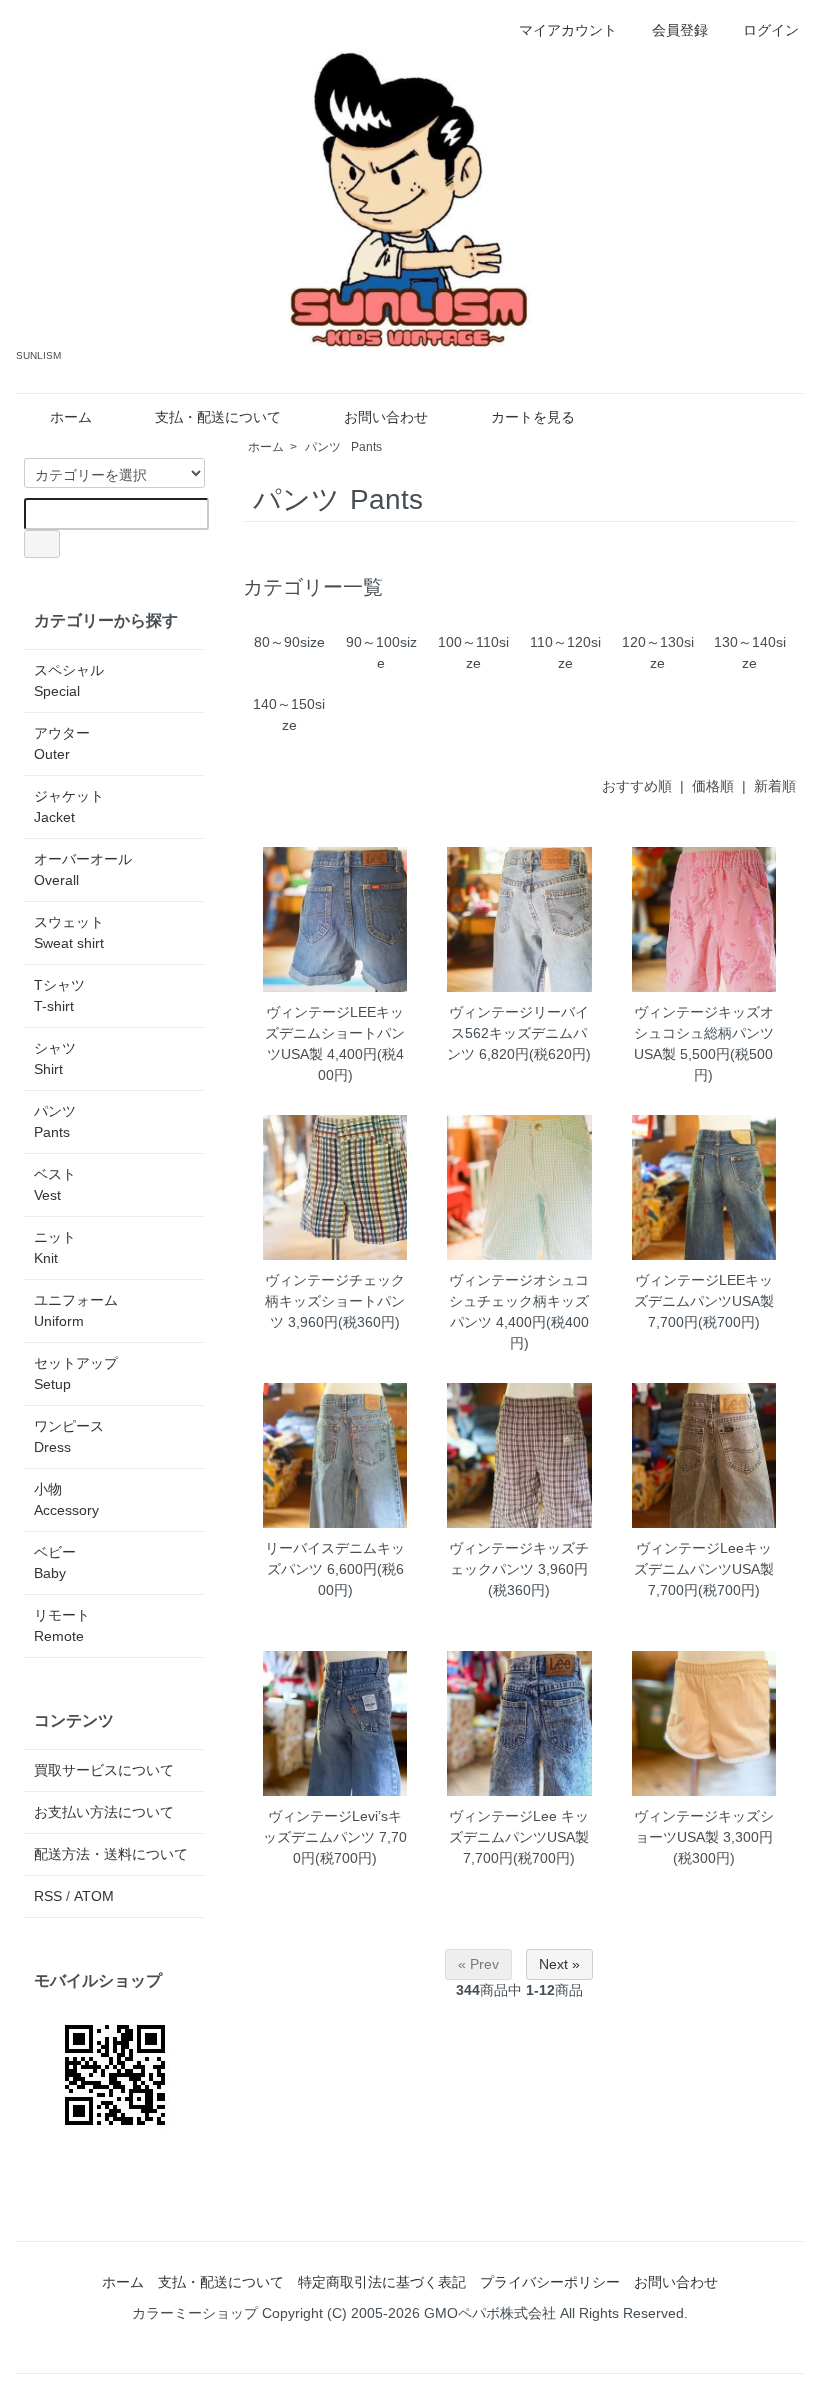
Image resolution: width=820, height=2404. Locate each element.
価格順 (713, 786)
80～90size (289, 642)
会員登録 (680, 30)
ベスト (55, 1184)
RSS (48, 1896)
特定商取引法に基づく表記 (382, 2282)
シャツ (55, 1058)
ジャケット (69, 806)
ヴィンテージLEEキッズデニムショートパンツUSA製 (335, 1033)
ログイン (771, 30)
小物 (66, 1499)
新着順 (775, 786)
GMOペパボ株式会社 (490, 2313)
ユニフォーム (76, 1310)
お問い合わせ (386, 417)
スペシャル (69, 680)
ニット (55, 1247)
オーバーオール (83, 869)
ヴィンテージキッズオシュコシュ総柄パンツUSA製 (704, 1033)
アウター (62, 743)
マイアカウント (568, 30)
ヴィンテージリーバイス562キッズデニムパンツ (518, 1033)
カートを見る (533, 417)
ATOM (94, 1896)
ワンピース (69, 1436)
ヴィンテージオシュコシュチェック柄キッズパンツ (519, 1301)
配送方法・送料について (111, 1854)
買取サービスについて (104, 1770)
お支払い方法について (104, 1812)
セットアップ (76, 1373)
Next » (559, 1964)
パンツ (343, 447)
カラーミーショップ (195, 2313)
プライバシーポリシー (550, 2282)
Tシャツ (59, 995)
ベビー (55, 1562)
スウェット (69, 932)
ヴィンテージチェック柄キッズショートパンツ (335, 1301)
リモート (62, 1625)
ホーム (71, 417)
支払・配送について (218, 417)
